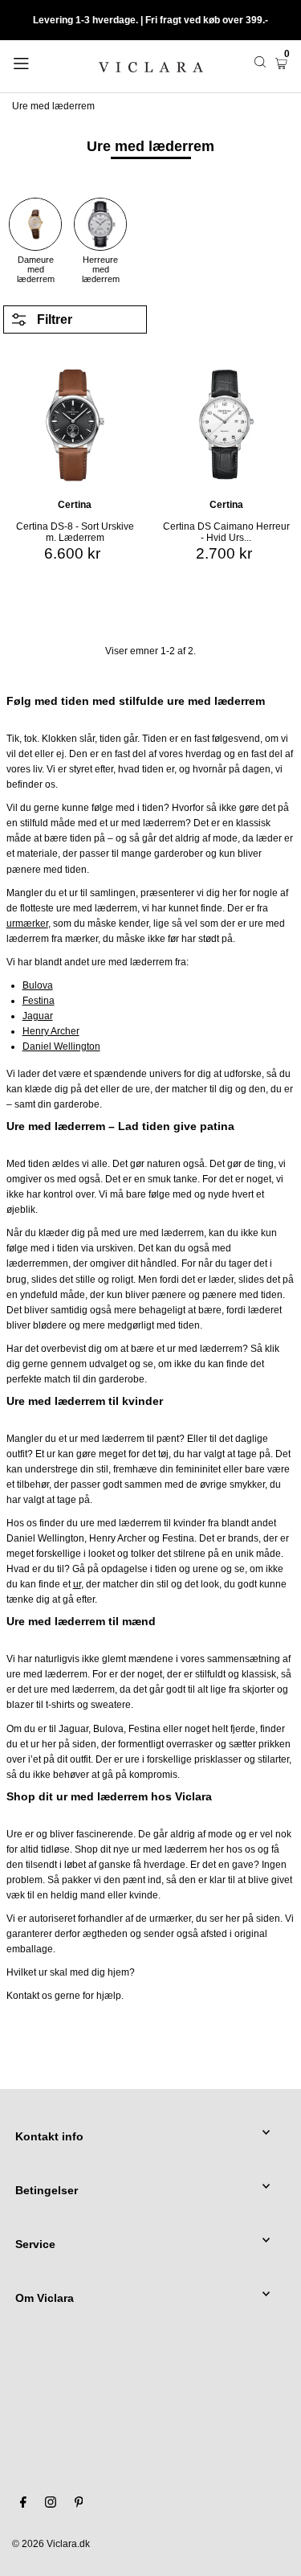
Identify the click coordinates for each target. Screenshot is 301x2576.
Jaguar (38, 1016)
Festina (39, 1001)
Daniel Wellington (61, 1046)
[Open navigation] (39, 62)
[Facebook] (23, 2504)
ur (77, 1584)
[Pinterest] (79, 2504)
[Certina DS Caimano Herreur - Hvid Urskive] (227, 422)
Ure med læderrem (53, 106)
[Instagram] (51, 2504)
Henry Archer (51, 1031)
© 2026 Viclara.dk (51, 2544)
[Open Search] (260, 62)
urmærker (27, 924)
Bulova (38, 985)
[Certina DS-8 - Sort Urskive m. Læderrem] (75, 422)
